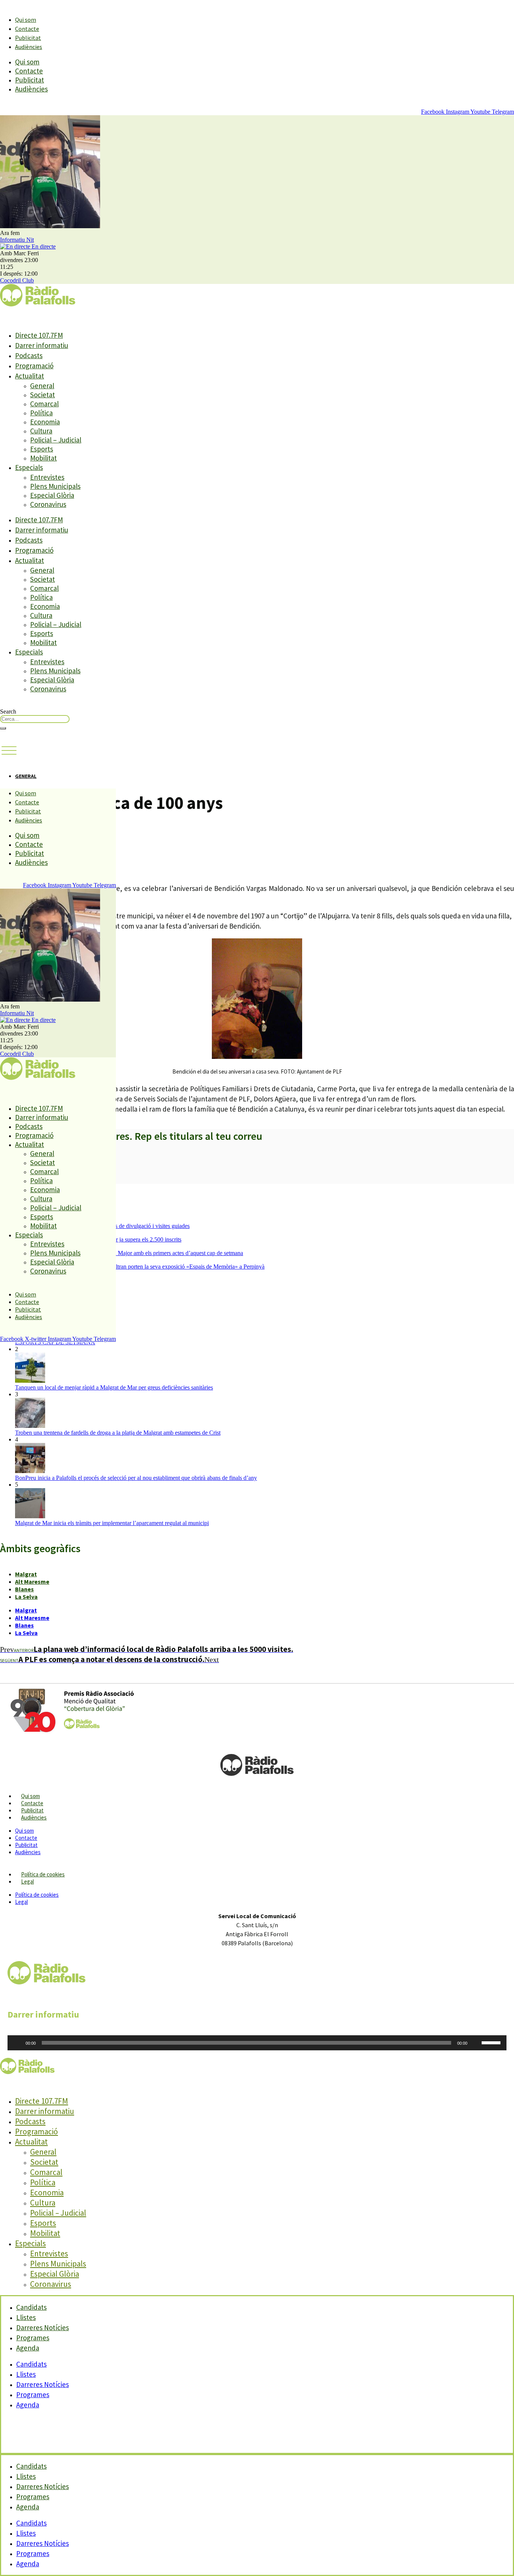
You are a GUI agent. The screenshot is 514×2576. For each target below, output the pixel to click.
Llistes (26, 2374)
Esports (42, 449)
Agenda (28, 2348)
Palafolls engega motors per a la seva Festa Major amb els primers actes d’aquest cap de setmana (129, 1253)
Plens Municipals (55, 486)
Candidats (31, 2364)
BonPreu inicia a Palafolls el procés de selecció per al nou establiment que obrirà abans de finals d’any (136, 1478)
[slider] (492, 2042)
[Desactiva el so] (476, 2043)
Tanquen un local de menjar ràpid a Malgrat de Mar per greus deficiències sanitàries (114, 1387)
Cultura (41, 431)
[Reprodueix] (17, 2043)
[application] (257, 2043)
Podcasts (29, 355)
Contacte (27, 29)
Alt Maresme (32, 1582)
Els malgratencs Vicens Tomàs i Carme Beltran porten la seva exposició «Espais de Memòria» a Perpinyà (140, 1267)
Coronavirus (48, 504)
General (42, 386)
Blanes (24, 1589)
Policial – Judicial (56, 440)
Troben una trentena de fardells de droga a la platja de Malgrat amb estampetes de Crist (118, 1433)
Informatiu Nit (17, 240)
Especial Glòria (52, 495)
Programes (33, 2395)
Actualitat (30, 376)
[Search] (3, 728)
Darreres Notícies (43, 2384)
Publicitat (28, 38)
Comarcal (44, 404)
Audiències (29, 47)
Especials (29, 467)
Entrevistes (47, 477)
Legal (27, 1881)
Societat (43, 395)
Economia (45, 422)
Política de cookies (43, 1874)
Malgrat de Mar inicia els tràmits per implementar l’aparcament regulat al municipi (112, 1523)
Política (41, 413)
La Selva (26, 1597)
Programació (34, 366)
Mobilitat (43, 458)
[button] (9, 751)
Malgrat (26, 1574)
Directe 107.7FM (39, 335)
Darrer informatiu (42, 345)
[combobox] (35, 719)
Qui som (26, 20)
